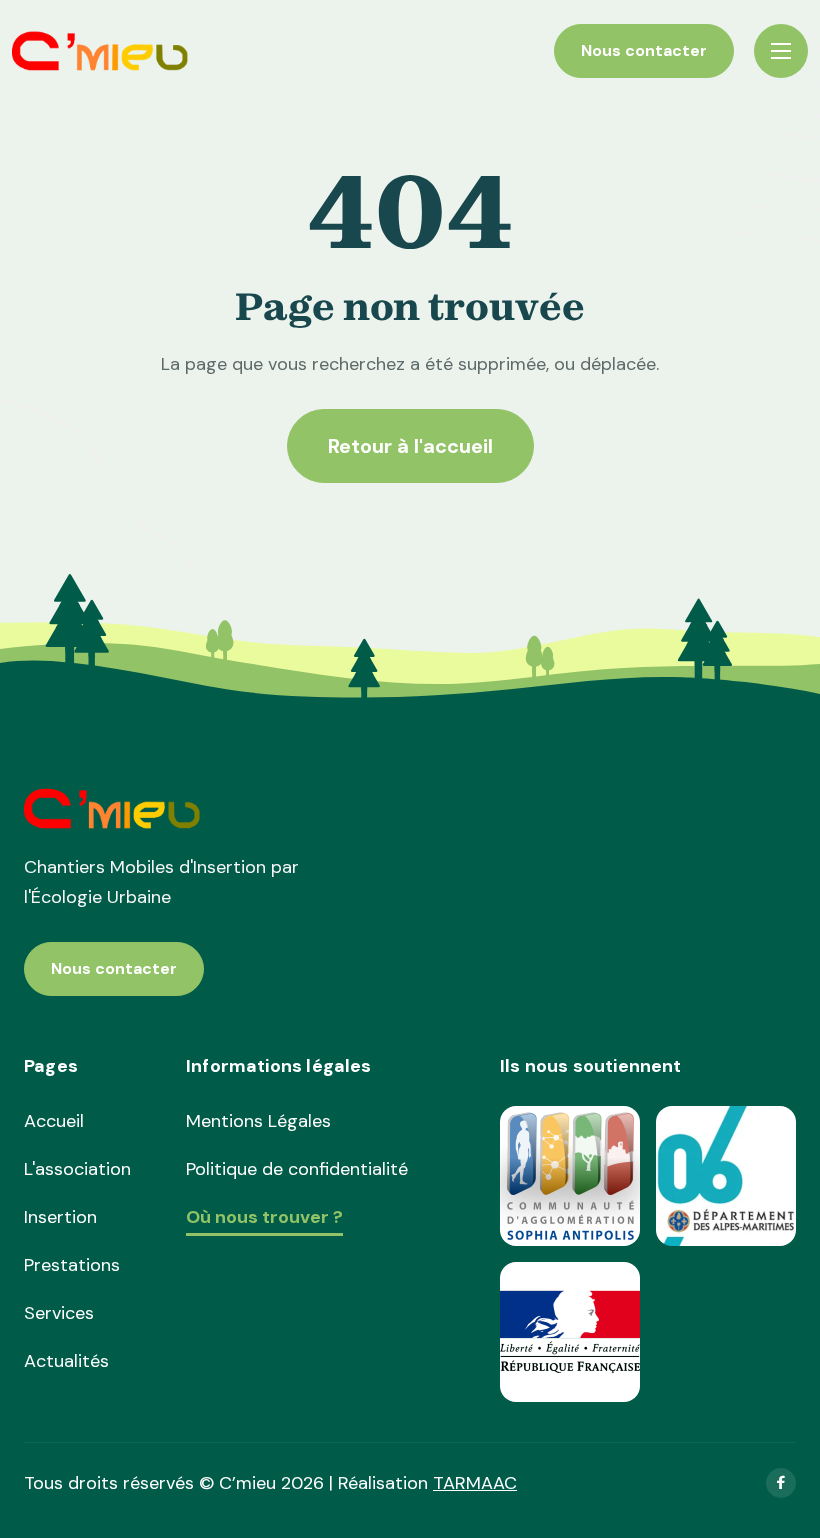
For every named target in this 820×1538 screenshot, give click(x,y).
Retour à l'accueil (410, 446)
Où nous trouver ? (264, 1218)
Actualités (66, 1361)
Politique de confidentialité (297, 1169)
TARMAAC (475, 1483)
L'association (77, 1169)
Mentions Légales (258, 1121)
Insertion (60, 1217)
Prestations (72, 1265)
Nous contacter (644, 50)
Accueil (54, 1121)
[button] (781, 51)
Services (59, 1313)
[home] (100, 51)
